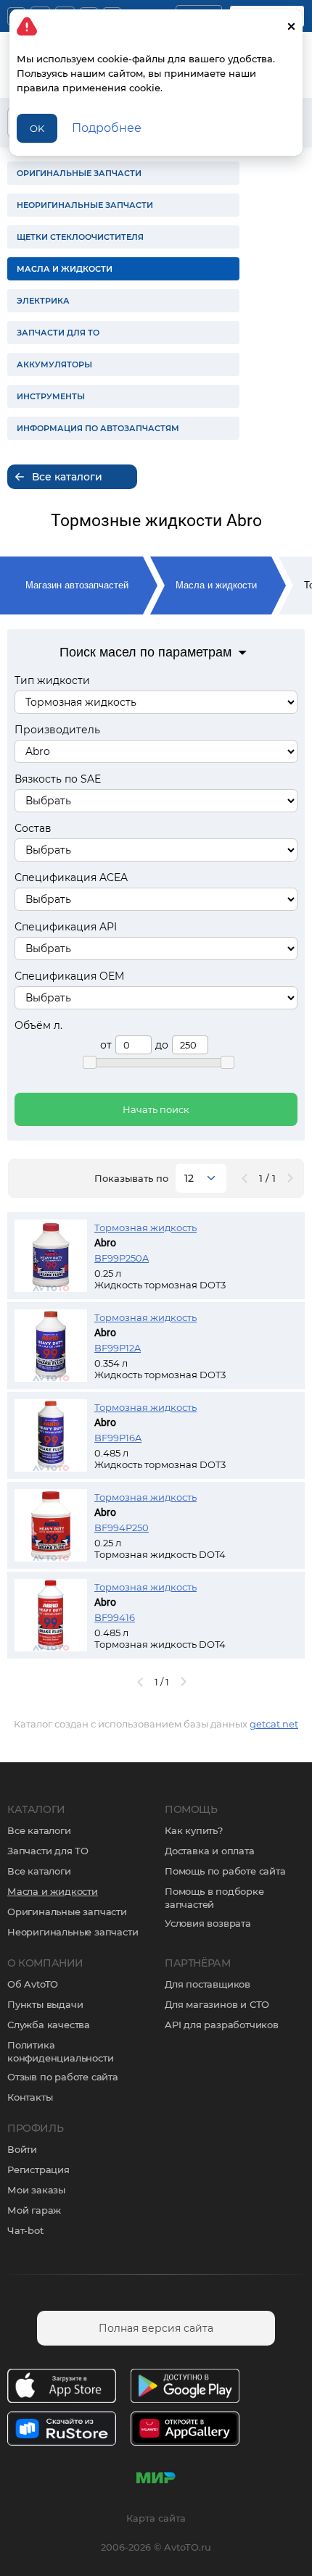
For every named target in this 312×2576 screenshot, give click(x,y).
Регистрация (38, 2169)
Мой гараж (34, 2210)
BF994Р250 (122, 1527)
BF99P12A (118, 1348)
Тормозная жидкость (145, 1227)
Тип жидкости (52, 680)
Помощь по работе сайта (225, 1871)
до (162, 1045)
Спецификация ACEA (71, 878)
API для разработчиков (222, 2025)
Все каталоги (39, 1830)
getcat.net (274, 1724)
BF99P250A (122, 1258)
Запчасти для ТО (48, 1851)
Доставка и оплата (210, 1851)
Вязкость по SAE (58, 779)
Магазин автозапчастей (77, 585)
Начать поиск (156, 1109)
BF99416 (115, 1617)
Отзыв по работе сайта (63, 2077)
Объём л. (38, 1025)
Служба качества (49, 2025)
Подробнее (107, 128)
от (106, 1045)
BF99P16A (118, 1438)
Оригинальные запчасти (67, 1912)
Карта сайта (156, 2518)
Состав (33, 828)
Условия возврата (208, 1923)
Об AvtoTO (33, 1984)
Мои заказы (36, 2190)
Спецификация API (66, 927)
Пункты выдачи (45, 2004)
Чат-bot (25, 2230)
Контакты (30, 2097)
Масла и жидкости (216, 585)
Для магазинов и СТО (217, 2004)
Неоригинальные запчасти (73, 1932)
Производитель (57, 730)
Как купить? (194, 1830)
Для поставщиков (208, 1984)
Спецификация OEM (69, 976)
